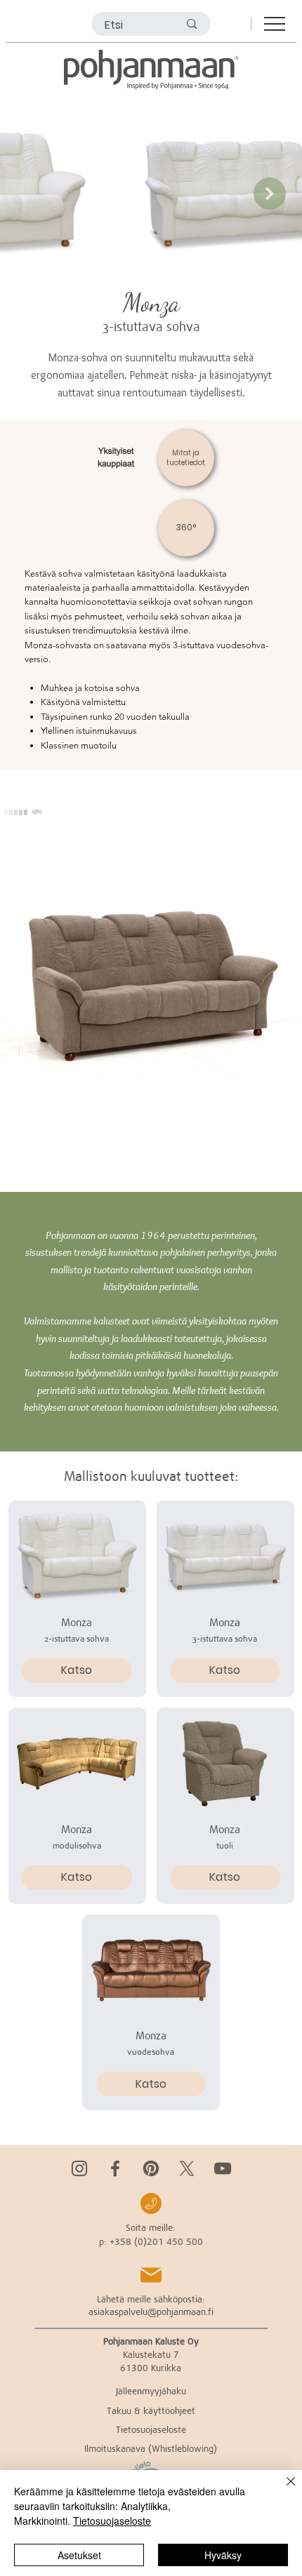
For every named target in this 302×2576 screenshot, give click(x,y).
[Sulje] (282, 2490)
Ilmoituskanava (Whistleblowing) (151, 2448)
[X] (187, 2168)
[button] (117, 458)
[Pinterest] (151, 2168)
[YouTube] (223, 2168)
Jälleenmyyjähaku (151, 2391)
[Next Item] (270, 194)
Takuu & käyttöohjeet (151, 2410)
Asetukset (79, 2555)
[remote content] (151, 981)
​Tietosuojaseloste (151, 2429)
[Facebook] (115, 2168)
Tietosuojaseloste (112, 2521)
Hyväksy (223, 2555)
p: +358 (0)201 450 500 (151, 2241)
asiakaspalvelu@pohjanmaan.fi (151, 2312)
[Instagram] (79, 2168)
